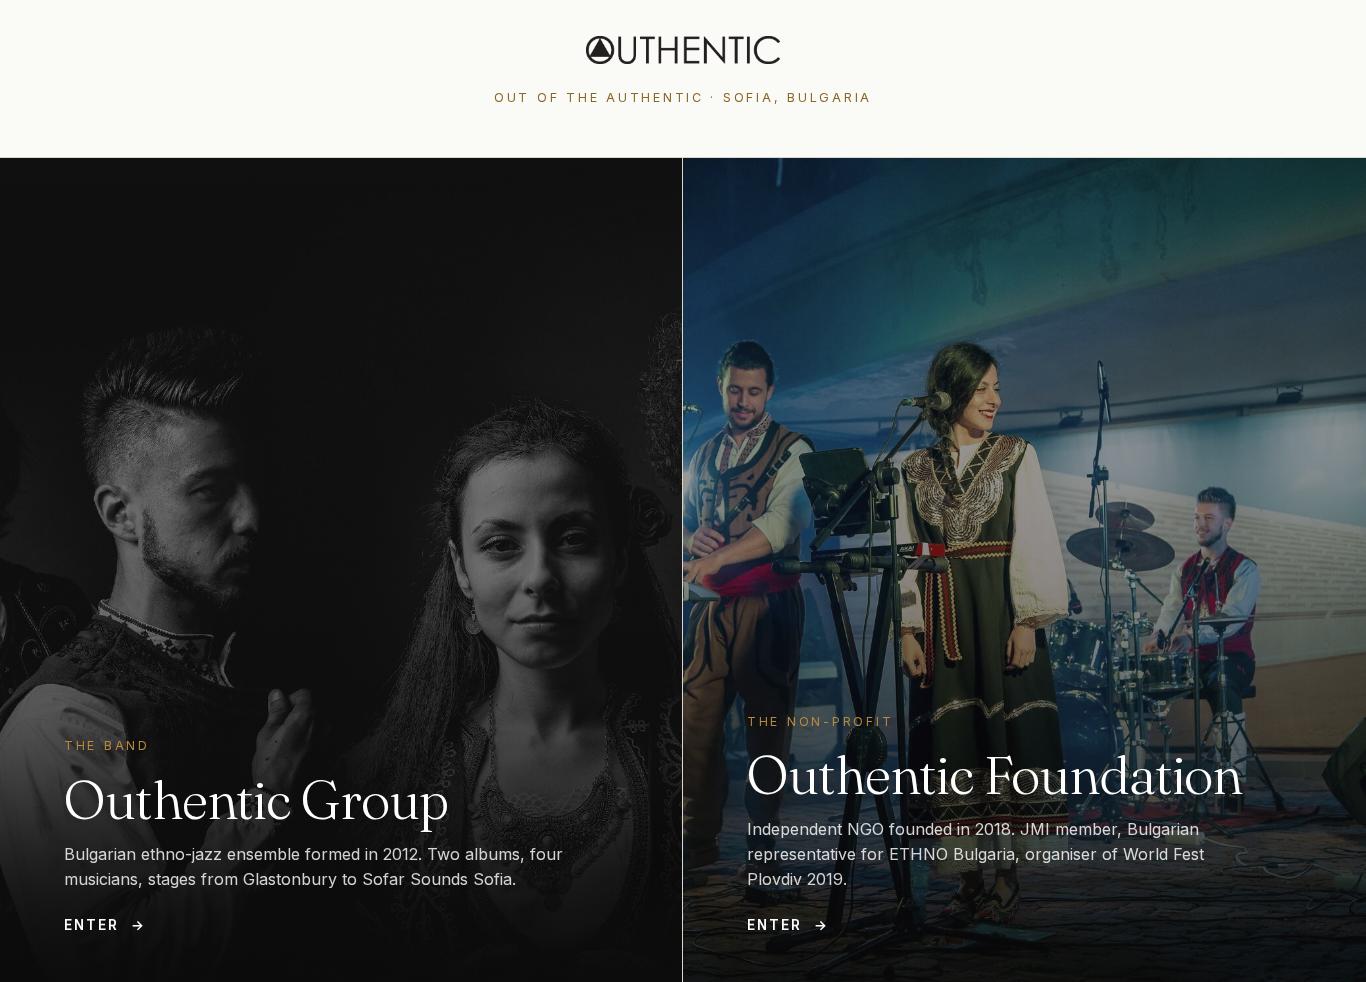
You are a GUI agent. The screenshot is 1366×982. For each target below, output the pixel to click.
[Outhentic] (683, 50)
